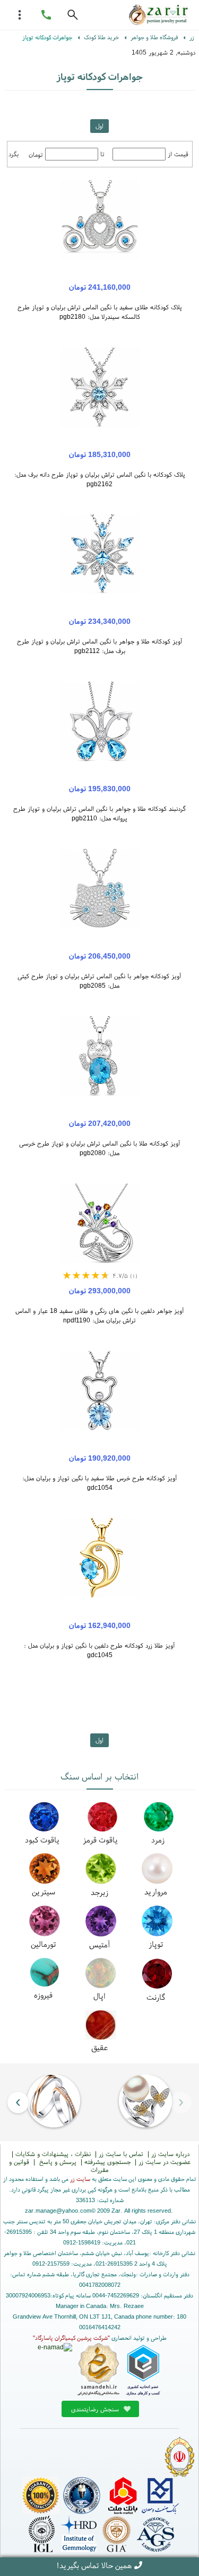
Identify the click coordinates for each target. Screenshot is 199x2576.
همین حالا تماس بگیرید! (94, 2565)
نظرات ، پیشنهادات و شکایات (53, 2154)
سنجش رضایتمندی (96, 2409)
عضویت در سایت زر (165, 2162)
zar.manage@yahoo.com (58, 2211)
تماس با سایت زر (121, 2154)
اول (99, 126)
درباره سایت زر (170, 2154)
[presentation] (181, 2102)
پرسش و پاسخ (57, 2162)
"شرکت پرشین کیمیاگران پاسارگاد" (71, 2338)
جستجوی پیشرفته (107, 2162)
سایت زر (80, 2179)
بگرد (14, 154)
